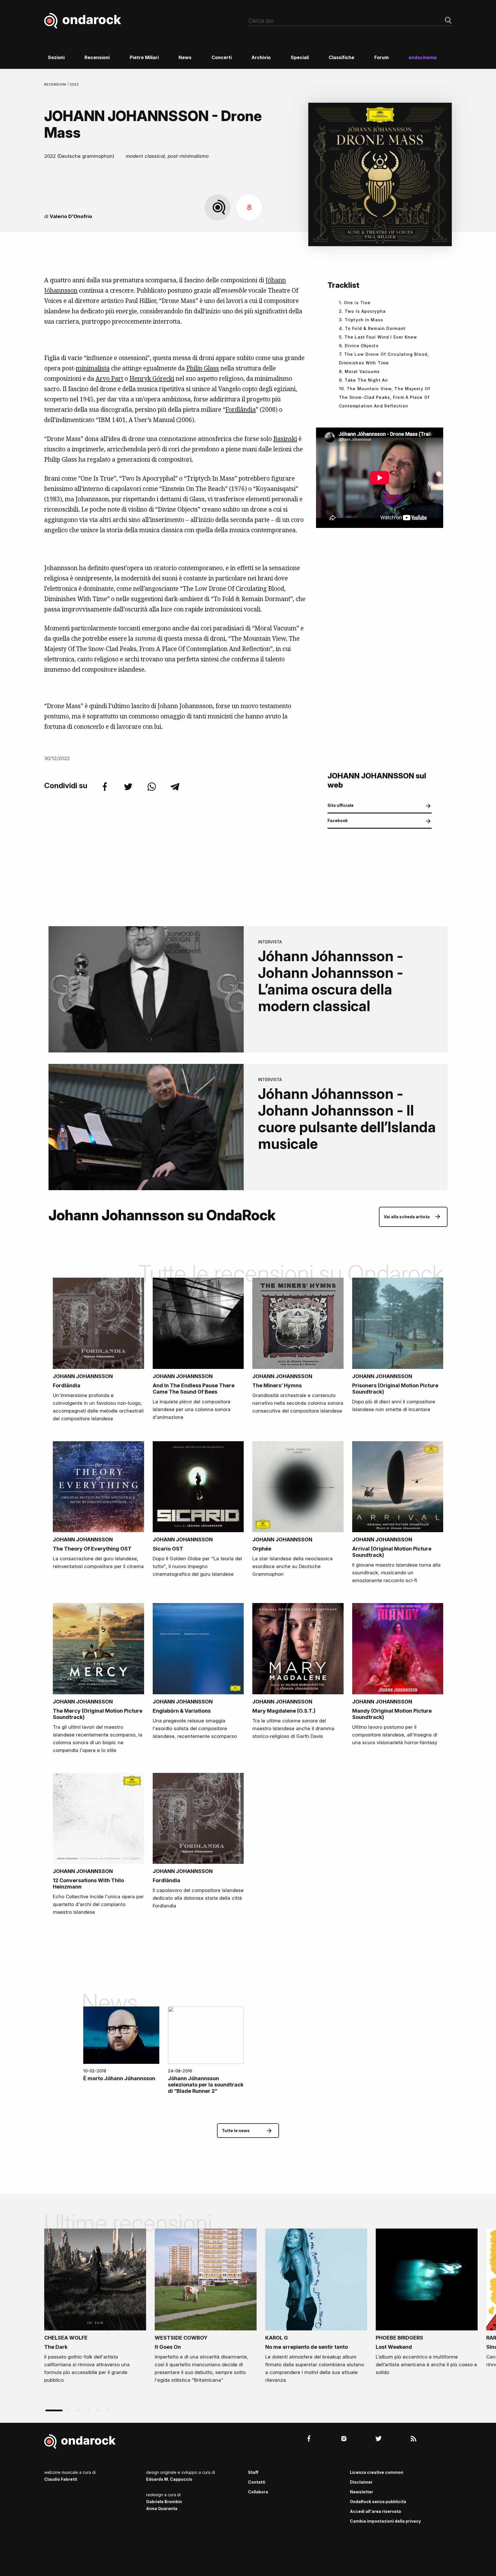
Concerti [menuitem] (222, 57)
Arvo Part (109, 378)
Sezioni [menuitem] (56, 57)
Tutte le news (236, 2131)
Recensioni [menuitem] (97, 57)
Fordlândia (241, 409)
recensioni (56, 84)
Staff (253, 2472)
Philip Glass (203, 368)
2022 (74, 84)
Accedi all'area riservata (375, 2511)
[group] (95, 2308)
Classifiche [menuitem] (341, 57)
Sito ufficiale (341, 805)
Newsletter (362, 2492)
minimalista (93, 368)
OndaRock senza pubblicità (378, 2502)
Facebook (338, 820)
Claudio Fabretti (61, 2479)
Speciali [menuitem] (300, 57)
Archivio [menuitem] (261, 57)
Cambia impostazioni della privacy (385, 2521)
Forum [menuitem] (381, 57)
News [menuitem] (185, 57)
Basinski (285, 439)
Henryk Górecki (152, 378)
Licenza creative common (377, 2472)
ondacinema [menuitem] (423, 57)
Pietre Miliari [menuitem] (144, 57)
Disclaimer (361, 2482)
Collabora (258, 2492)
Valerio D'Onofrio (71, 216)
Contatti (257, 2482)
